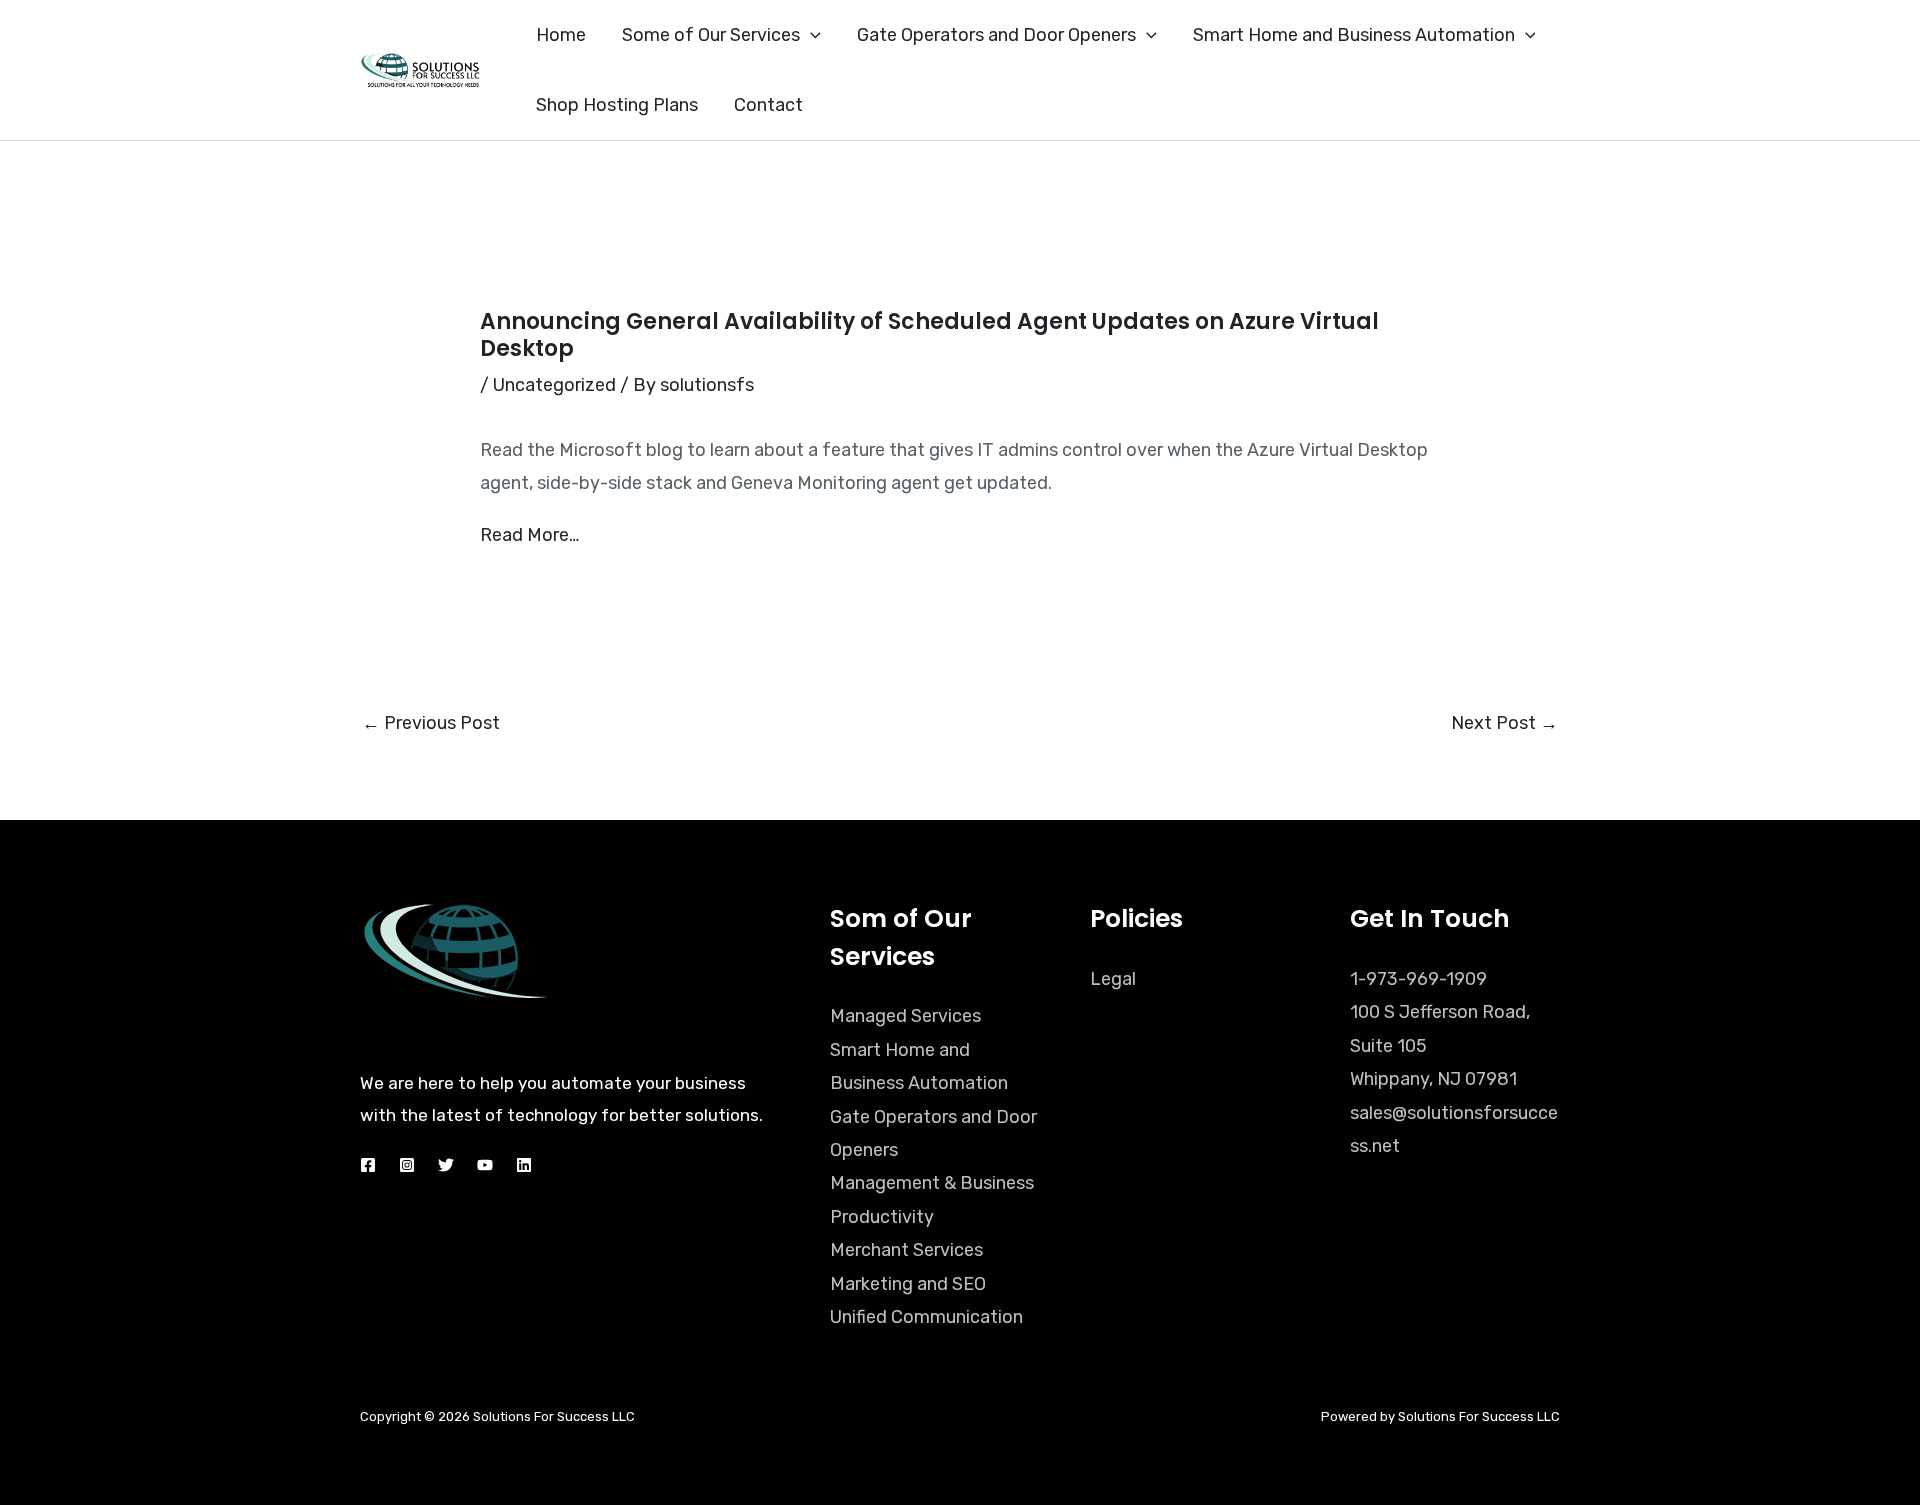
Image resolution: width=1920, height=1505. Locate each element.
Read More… (529, 535)
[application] (810, 35)
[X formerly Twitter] (446, 1165)
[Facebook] (368, 1165)
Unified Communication (926, 1317)
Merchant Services (906, 1250)
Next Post (1504, 723)
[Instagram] (407, 1165)
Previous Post (431, 723)
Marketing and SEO (908, 1284)
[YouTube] (485, 1165)
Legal (1113, 979)
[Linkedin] (524, 1165)
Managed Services (905, 1016)
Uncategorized (554, 385)
